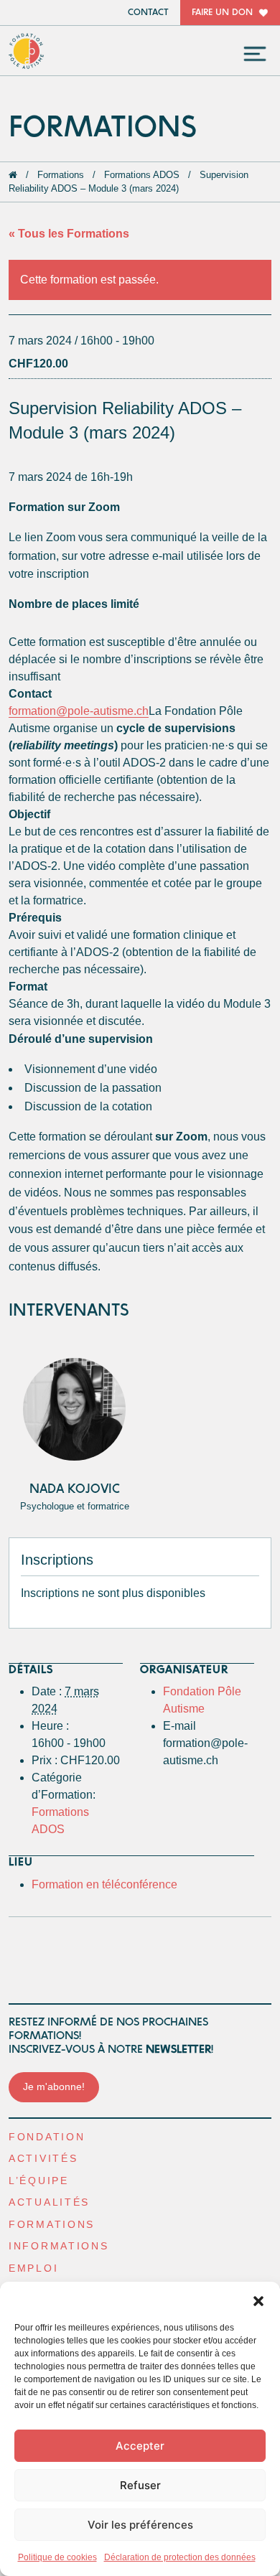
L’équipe (39, 2181)
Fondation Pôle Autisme (27, 51)
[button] (258, 2300)
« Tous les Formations (69, 234)
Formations (61, 175)
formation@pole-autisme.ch (79, 711)
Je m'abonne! (54, 2087)
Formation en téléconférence (104, 1884)
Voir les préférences (140, 2525)
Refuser (140, 2485)
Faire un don (222, 13)
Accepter (140, 2446)
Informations (59, 2246)
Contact (148, 13)
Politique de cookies (57, 2557)
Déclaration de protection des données (180, 2557)
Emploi (33, 2268)
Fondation (47, 2137)
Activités (43, 2159)
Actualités (49, 2202)
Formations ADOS (142, 175)
